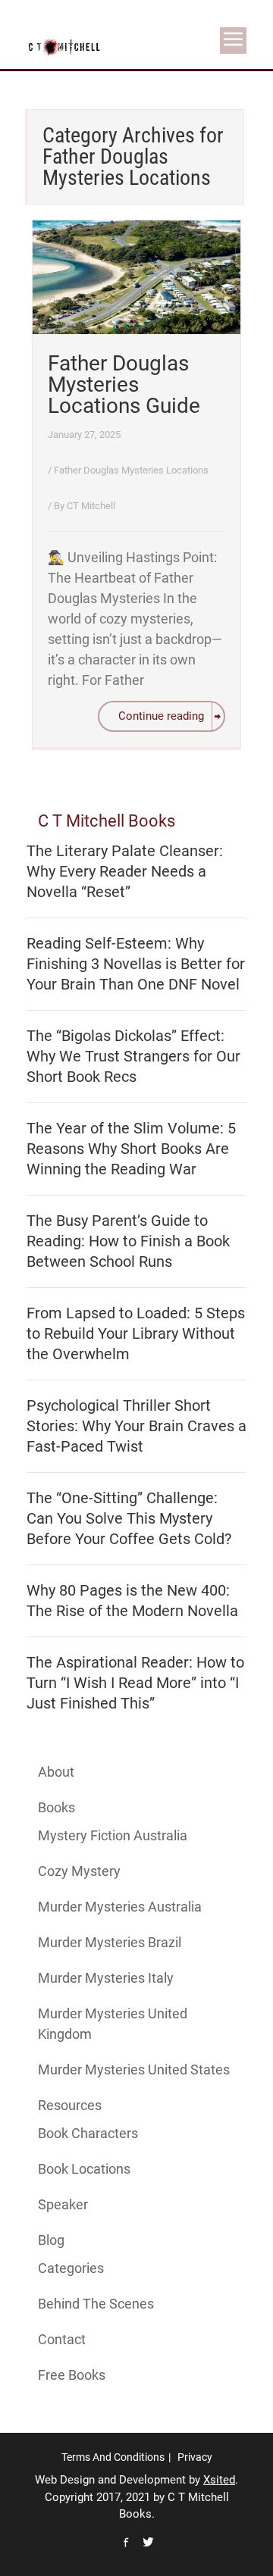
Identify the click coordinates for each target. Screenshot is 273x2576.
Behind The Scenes (96, 2304)
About (56, 1772)
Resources (70, 2105)
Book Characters (88, 2133)
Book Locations (84, 2169)
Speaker (63, 2204)
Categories (71, 2268)
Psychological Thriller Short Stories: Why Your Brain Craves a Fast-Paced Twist (136, 1426)
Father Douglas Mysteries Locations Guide (124, 385)
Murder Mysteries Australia (120, 1907)
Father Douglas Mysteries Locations (131, 470)
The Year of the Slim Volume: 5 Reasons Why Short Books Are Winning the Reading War (131, 1149)
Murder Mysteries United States (134, 2070)
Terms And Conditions (113, 2457)
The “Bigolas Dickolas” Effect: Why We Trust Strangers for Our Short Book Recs (133, 1056)
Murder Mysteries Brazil (110, 1942)
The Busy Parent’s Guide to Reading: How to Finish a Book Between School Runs (128, 1241)
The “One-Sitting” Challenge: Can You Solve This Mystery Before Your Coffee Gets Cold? (129, 1518)
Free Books (72, 2375)
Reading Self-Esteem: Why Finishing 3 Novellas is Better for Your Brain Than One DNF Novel (136, 964)
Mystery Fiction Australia (113, 1835)
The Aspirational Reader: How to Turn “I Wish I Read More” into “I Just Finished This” (135, 1683)
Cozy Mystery (79, 1871)
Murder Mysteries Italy (106, 1978)
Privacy (195, 2457)
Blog (51, 2240)
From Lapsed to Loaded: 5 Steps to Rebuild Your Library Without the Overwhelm (136, 1333)
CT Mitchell (91, 506)
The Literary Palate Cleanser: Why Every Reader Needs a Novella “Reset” (125, 871)
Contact (62, 2339)
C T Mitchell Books (107, 821)
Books (56, 1807)
